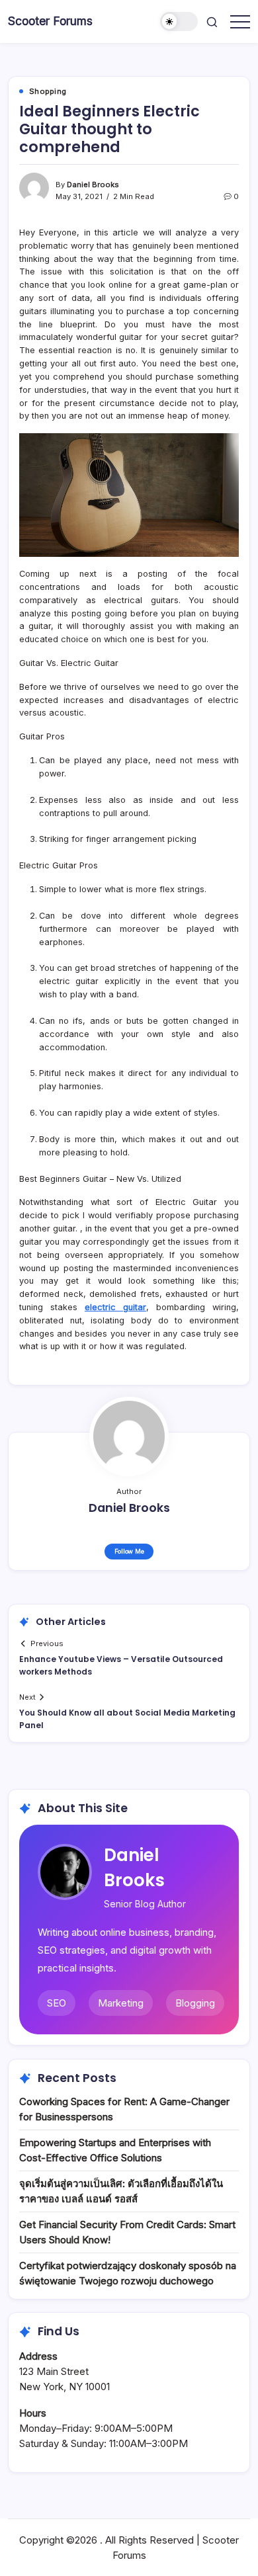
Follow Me (129, 1551)
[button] (179, 21)
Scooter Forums (50, 21)
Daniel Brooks (93, 185)
